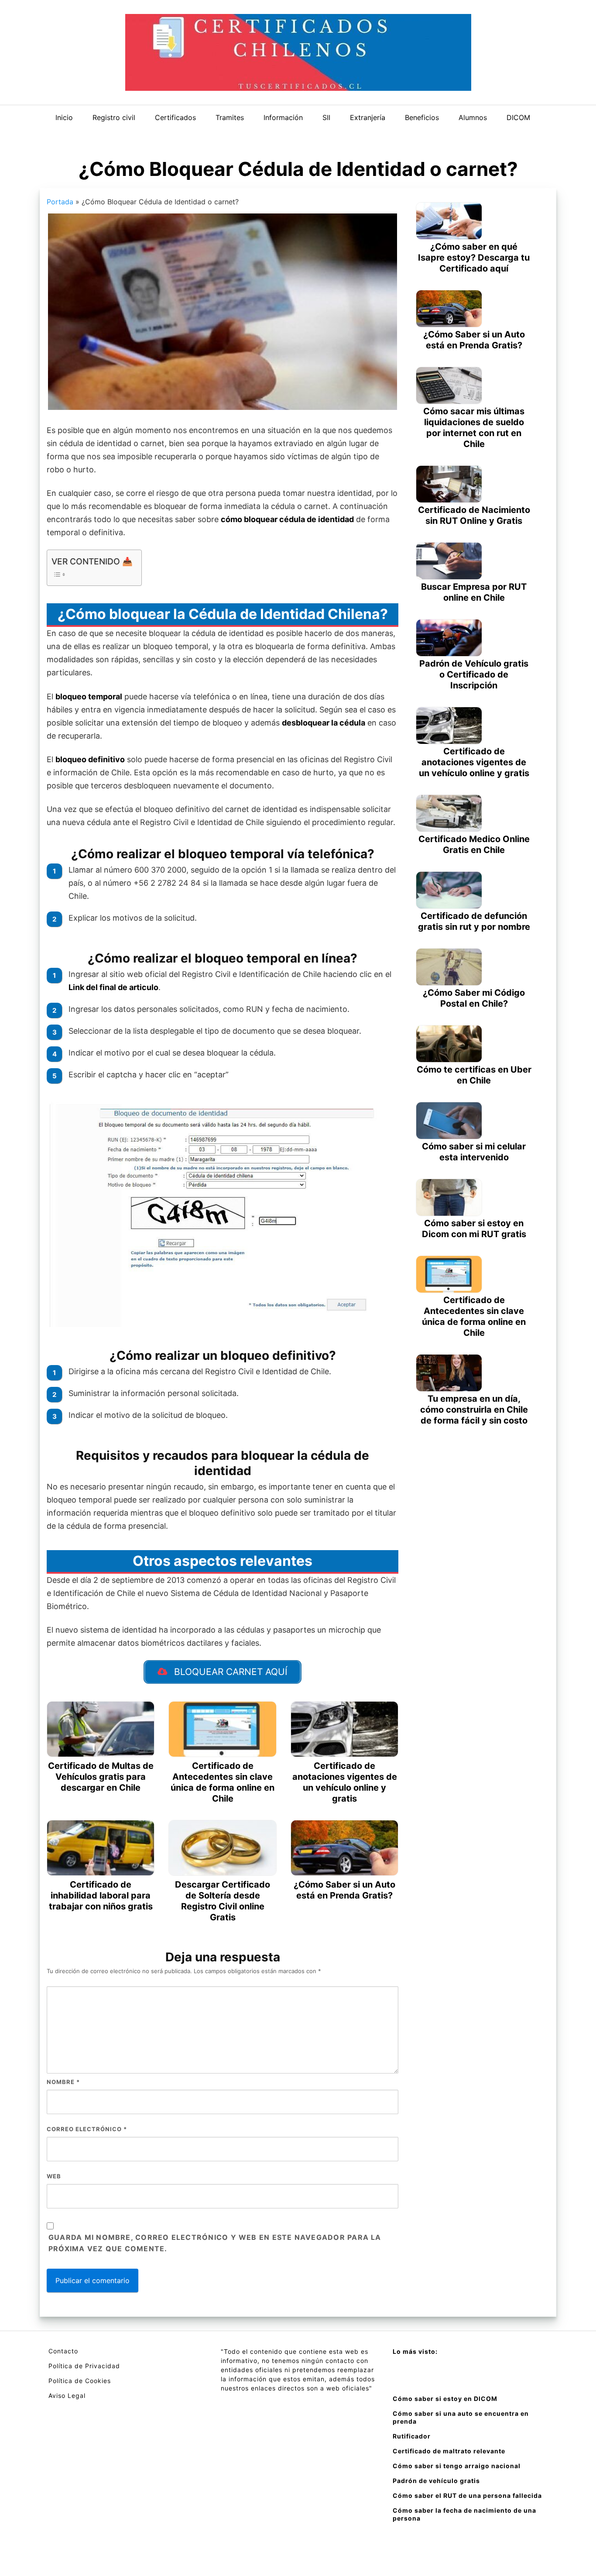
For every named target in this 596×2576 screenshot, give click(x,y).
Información (283, 117)
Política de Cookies (80, 2381)
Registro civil (114, 117)
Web (54, 2176)
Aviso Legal (67, 2395)
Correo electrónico (87, 2129)
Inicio (64, 117)
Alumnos (473, 117)
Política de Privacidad (84, 2366)
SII (326, 117)
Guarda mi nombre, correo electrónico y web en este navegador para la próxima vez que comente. (215, 2243)
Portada (60, 202)
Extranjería (368, 117)
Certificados (175, 117)
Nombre (63, 2082)
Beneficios (422, 117)
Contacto (63, 2351)
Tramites (230, 117)
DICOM (518, 117)
